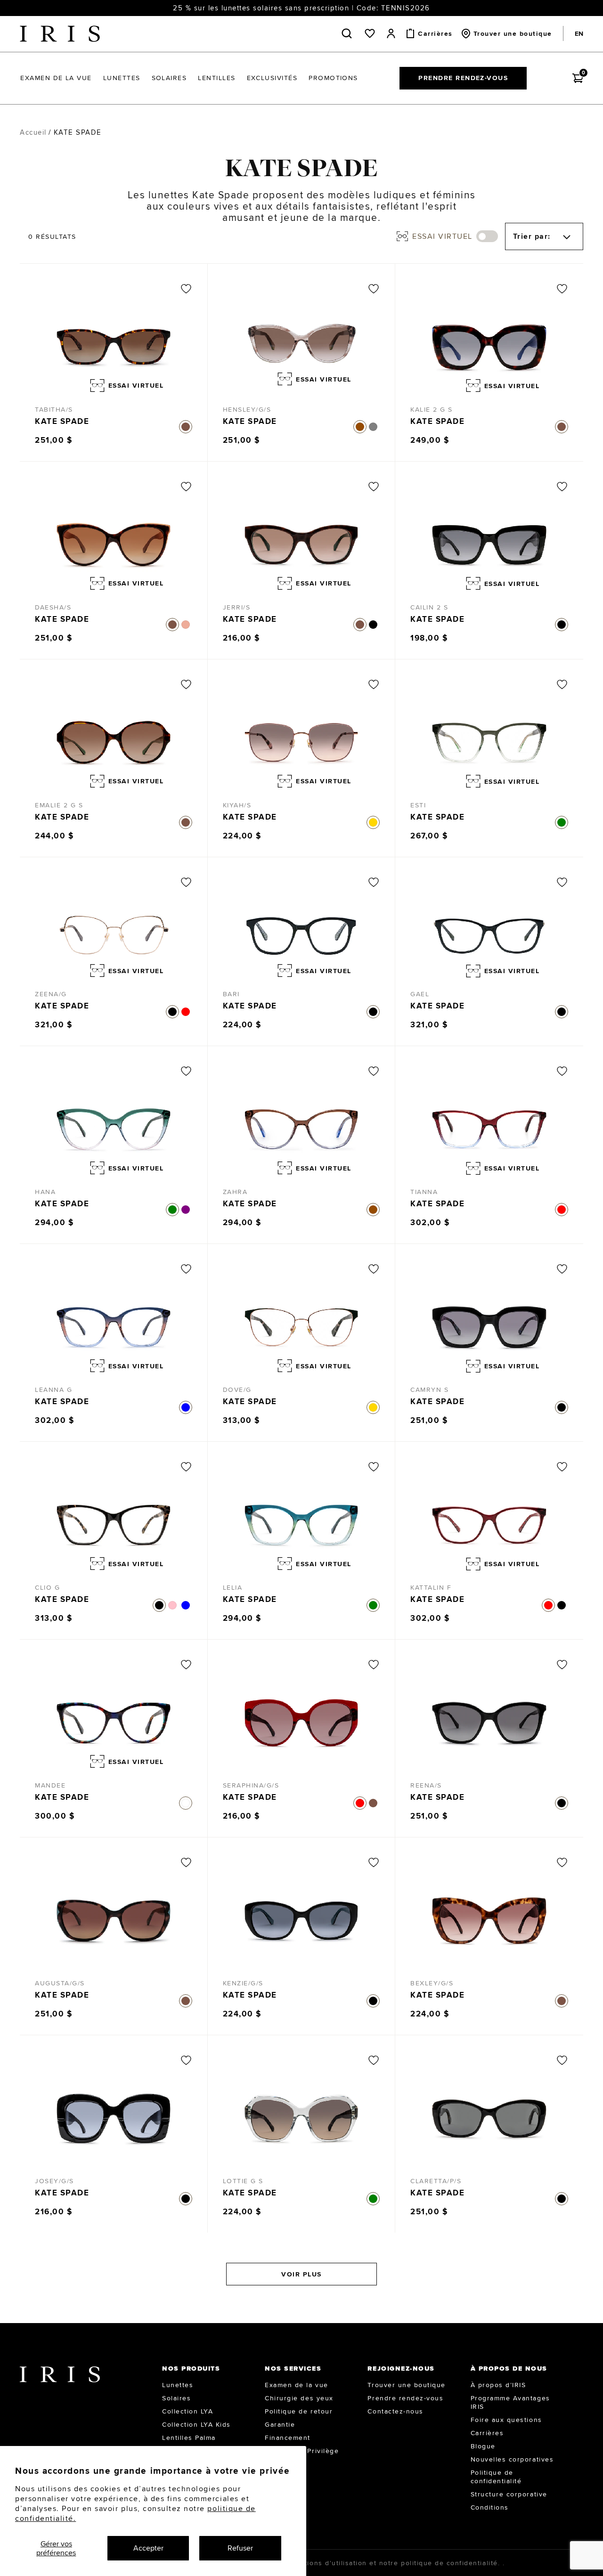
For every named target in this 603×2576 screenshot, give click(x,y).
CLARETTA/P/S (436, 2181)
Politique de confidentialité (496, 2477)
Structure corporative (509, 2494)
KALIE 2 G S (432, 409)
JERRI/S (237, 607)
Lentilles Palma (189, 2438)
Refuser (240, 2548)
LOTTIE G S (243, 2181)
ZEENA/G (51, 994)
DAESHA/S (53, 607)
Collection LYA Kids (196, 2424)
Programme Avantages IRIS (510, 2402)
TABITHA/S (54, 409)
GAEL (420, 994)
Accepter (148, 2548)
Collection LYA (187, 2411)
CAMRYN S (429, 1390)
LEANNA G (53, 1390)
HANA (45, 1192)
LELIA (233, 1587)
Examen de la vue (296, 2385)
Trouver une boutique (406, 2385)
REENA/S (426, 1785)
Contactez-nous (395, 2411)
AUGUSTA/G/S (60, 1983)
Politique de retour (299, 2411)
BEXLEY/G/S (432, 1983)
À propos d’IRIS (498, 2385)
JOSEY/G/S (54, 2181)
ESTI (418, 805)
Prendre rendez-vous (463, 78)
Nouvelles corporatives (512, 2459)
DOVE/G (237, 1390)
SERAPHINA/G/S (251, 1785)
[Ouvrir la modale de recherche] (349, 33)
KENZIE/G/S (243, 1983)
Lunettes (178, 2385)
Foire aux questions (506, 2420)
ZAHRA (235, 1192)
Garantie (280, 2424)
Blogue (483, 2446)
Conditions (490, 2507)
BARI (231, 994)
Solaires (176, 2398)
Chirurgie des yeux (299, 2398)
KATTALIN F (431, 1587)
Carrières (487, 2433)
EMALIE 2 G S (59, 805)
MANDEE (50, 1785)
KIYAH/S (237, 805)
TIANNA (424, 1192)
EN (579, 33)
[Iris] (60, 34)
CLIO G (47, 1587)
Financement (288, 2438)
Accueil (33, 132)
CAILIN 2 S (429, 607)
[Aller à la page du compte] (391, 33)
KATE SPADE (62, 421)
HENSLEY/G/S (247, 409)
